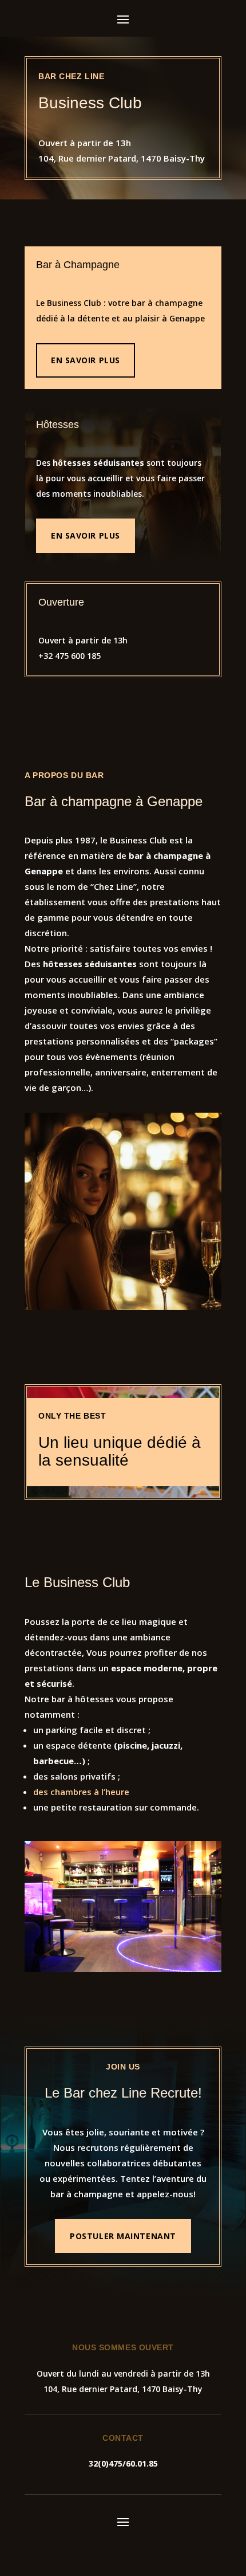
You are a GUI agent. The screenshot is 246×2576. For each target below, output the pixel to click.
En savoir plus (86, 360)
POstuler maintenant (123, 2236)
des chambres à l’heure (81, 1792)
